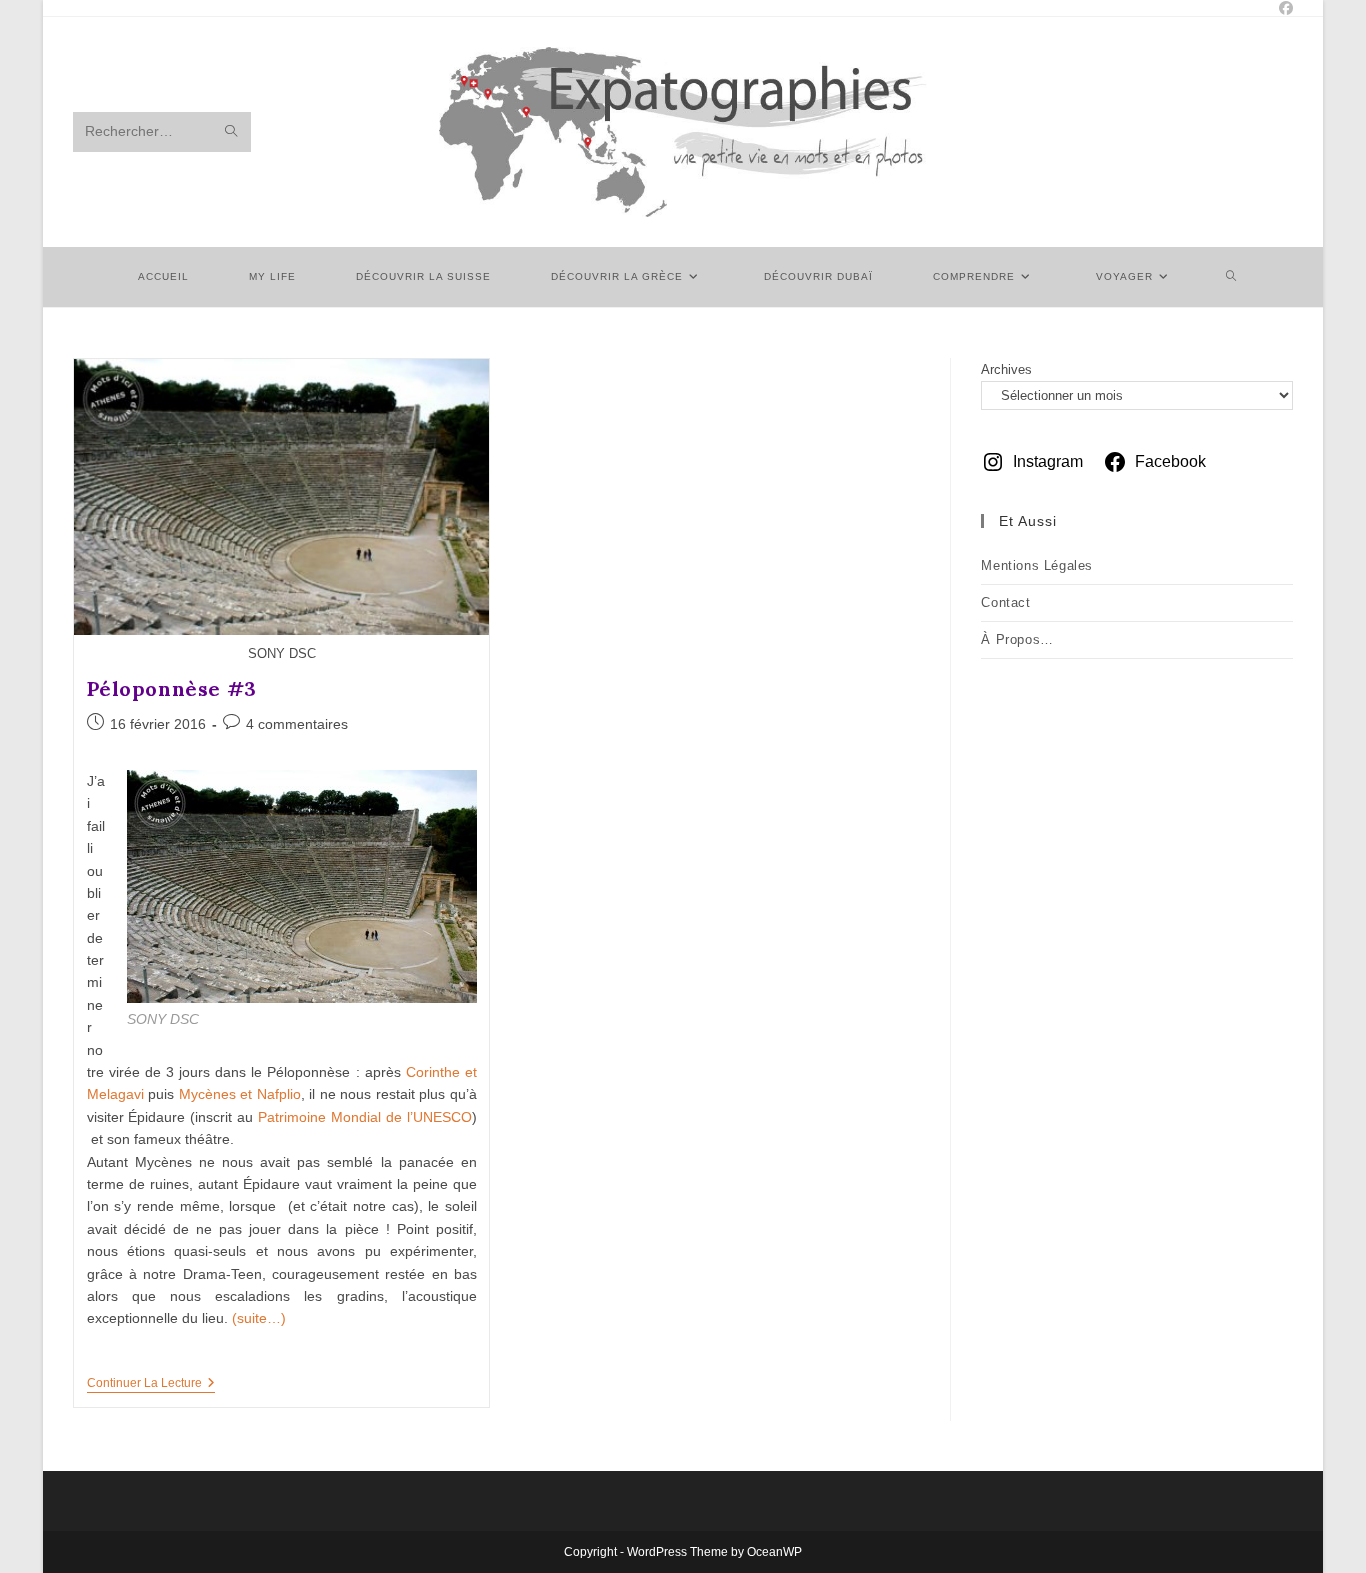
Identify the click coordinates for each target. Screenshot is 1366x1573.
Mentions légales (1037, 565)
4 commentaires (297, 724)
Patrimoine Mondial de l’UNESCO (365, 1117)
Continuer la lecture (151, 1384)
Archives (1006, 369)
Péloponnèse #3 (172, 688)
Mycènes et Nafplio (240, 1094)
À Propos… (1017, 639)
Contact (1005, 602)
